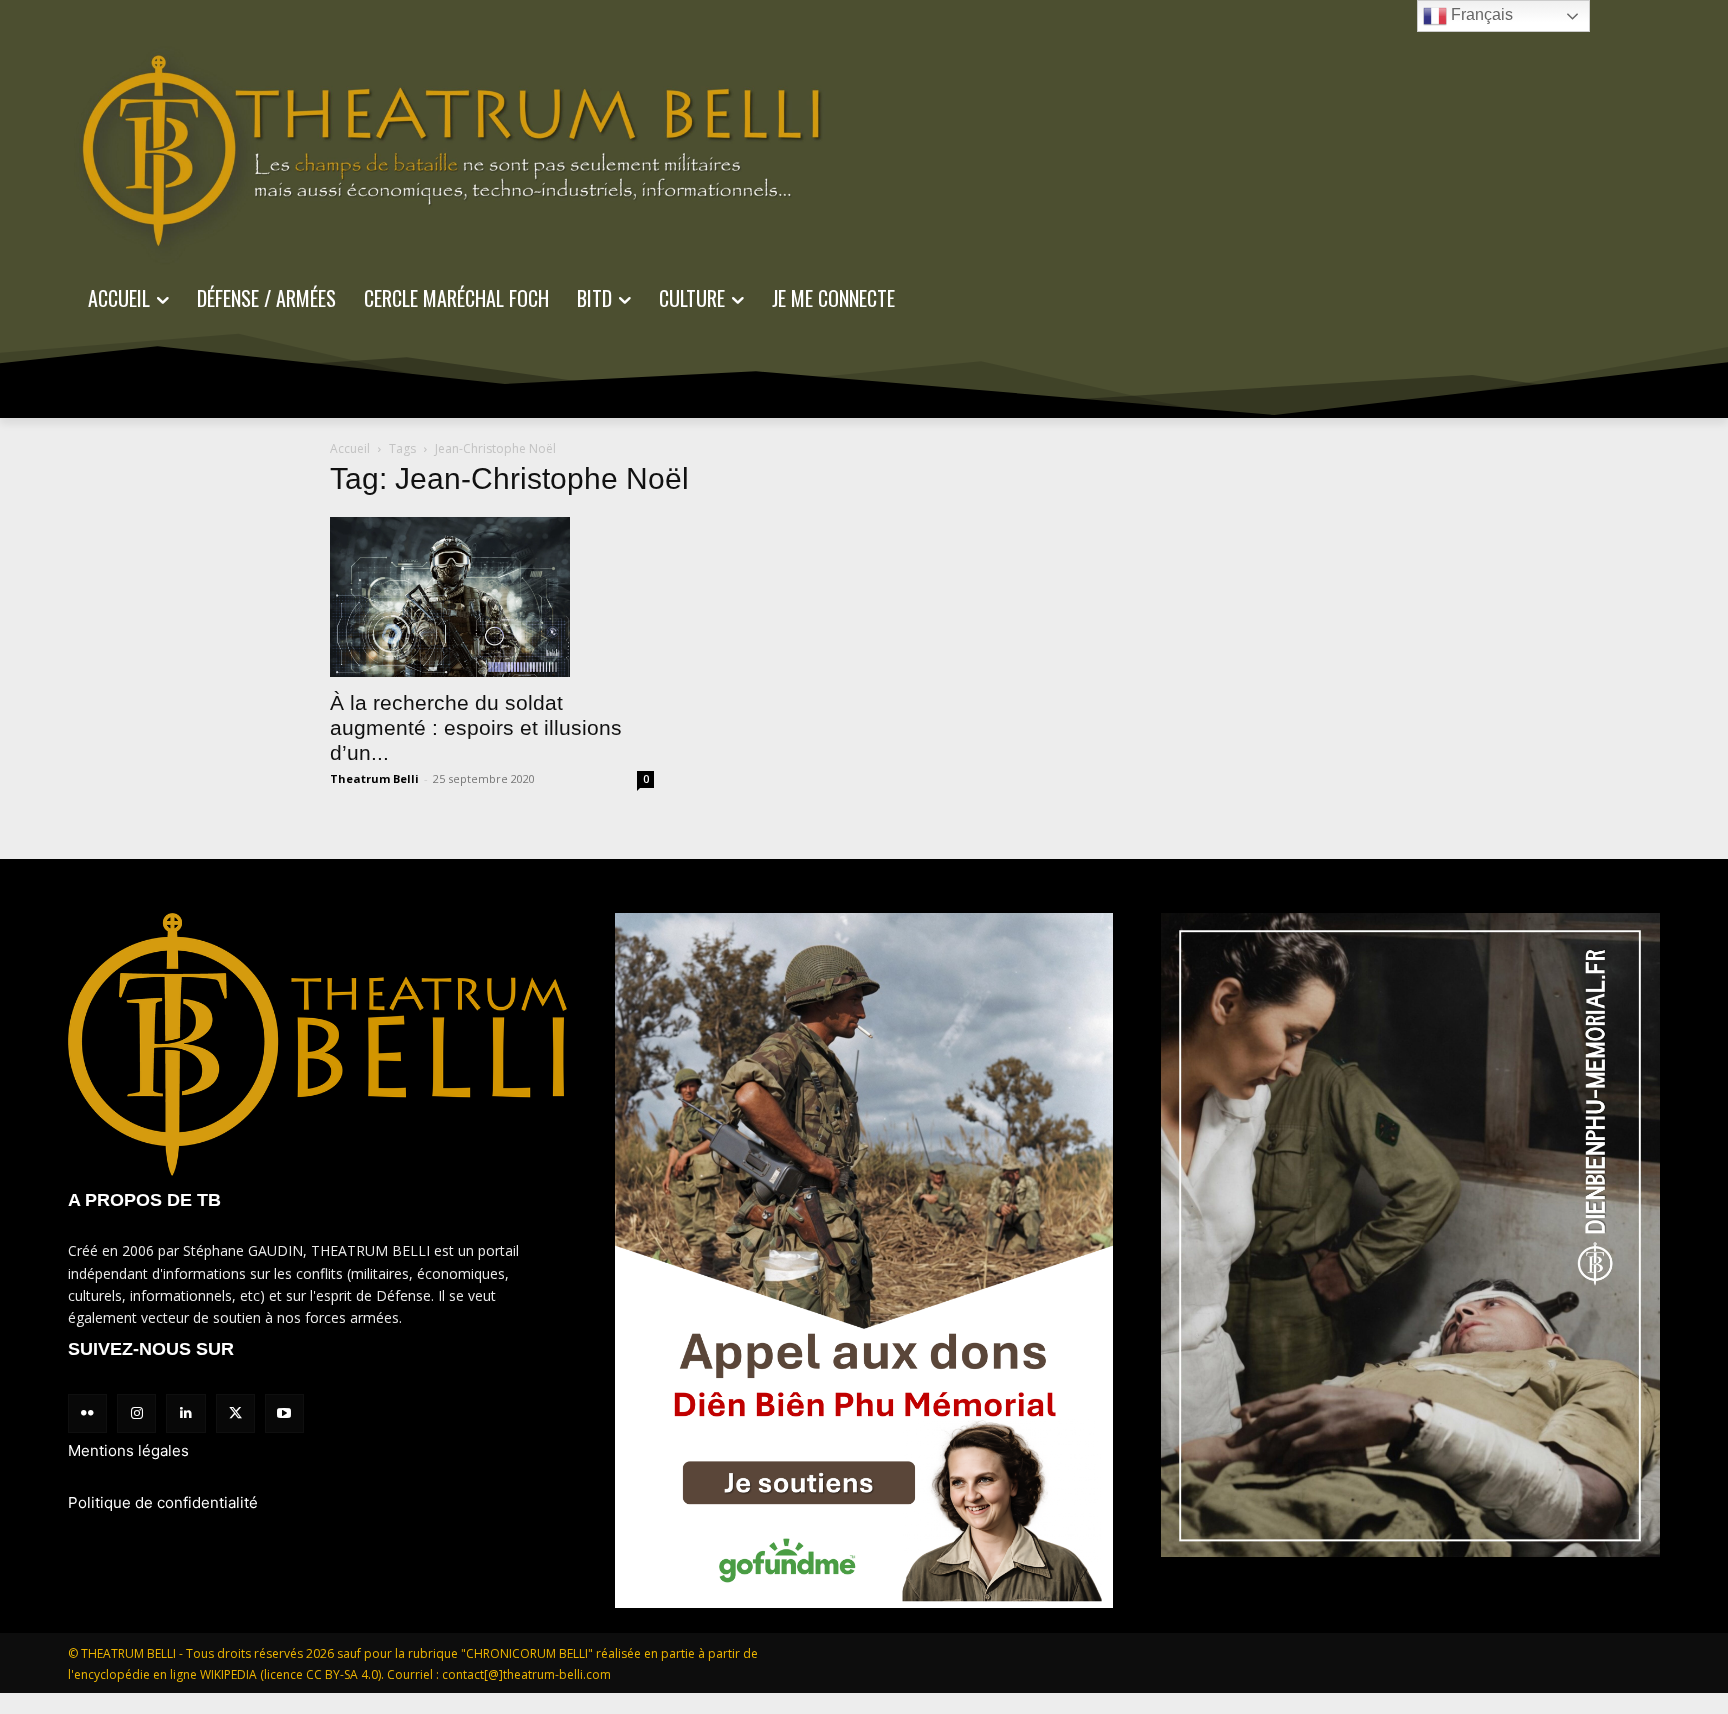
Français (1480, 14)
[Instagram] (136, 1413)
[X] (235, 1413)
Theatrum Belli (374, 778)
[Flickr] (87, 1413)
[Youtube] (284, 1413)
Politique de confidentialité (163, 1502)
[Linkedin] (185, 1413)
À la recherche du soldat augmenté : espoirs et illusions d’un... (476, 727)
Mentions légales (128, 1450)
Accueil (350, 448)
